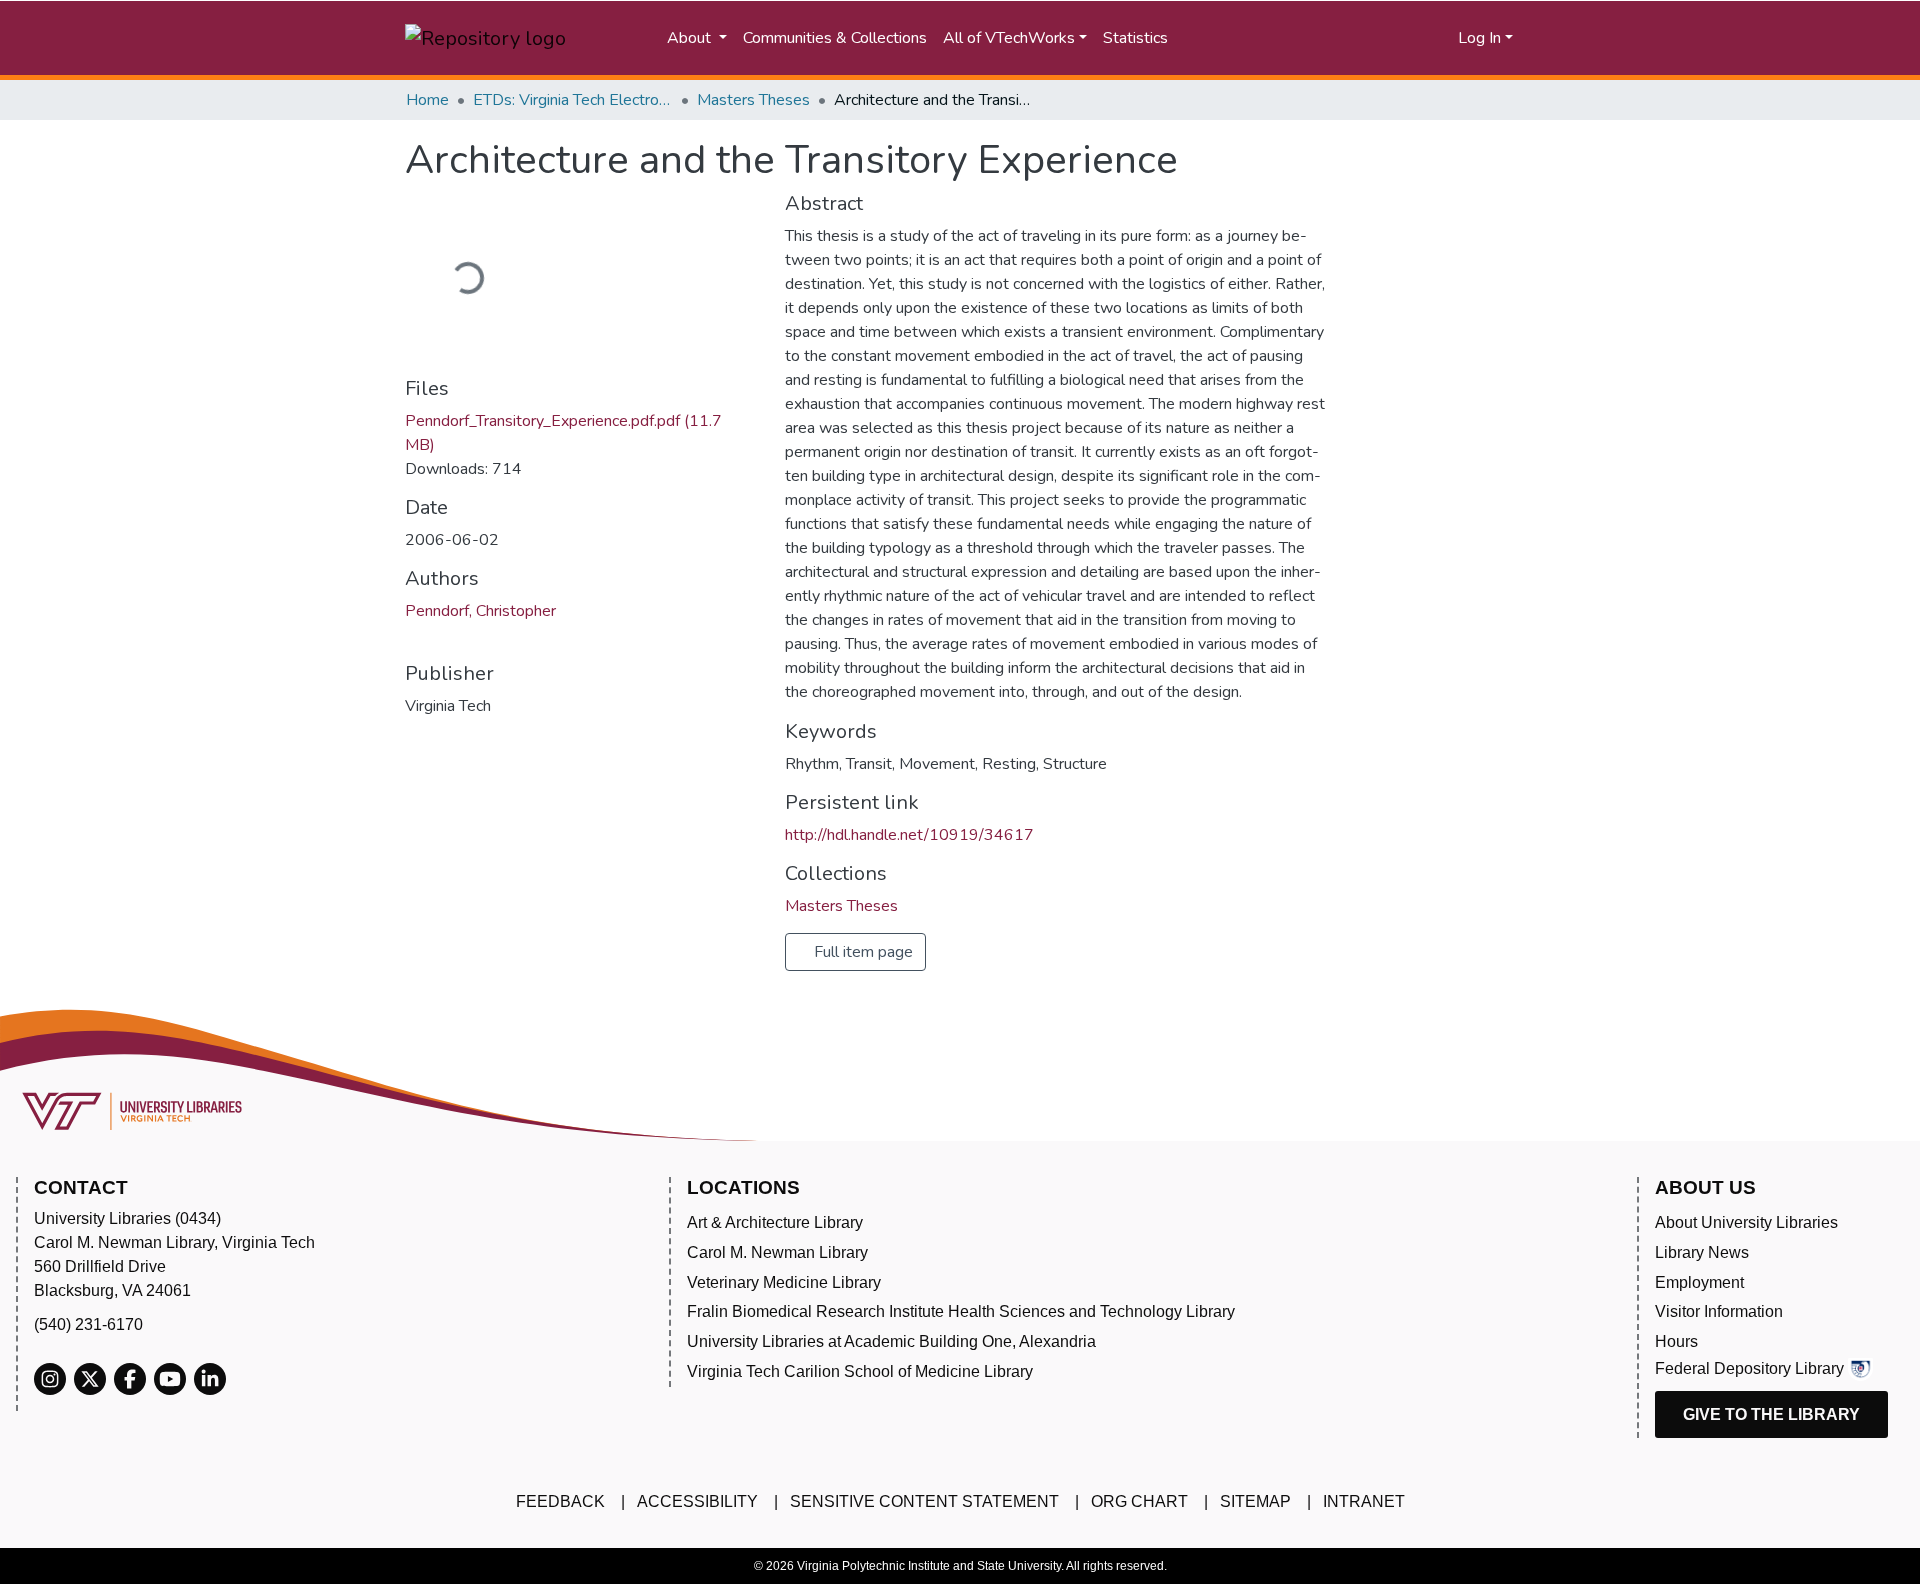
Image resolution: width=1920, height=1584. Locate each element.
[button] (1366, 38)
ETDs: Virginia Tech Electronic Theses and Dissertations (573, 100)
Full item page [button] (861, 952)
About (691, 38)
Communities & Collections (835, 38)
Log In (1479, 38)
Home (427, 100)
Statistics (1135, 38)
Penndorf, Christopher (480, 611)
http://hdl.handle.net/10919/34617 (909, 835)
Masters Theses (753, 100)
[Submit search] (1265, 38)
